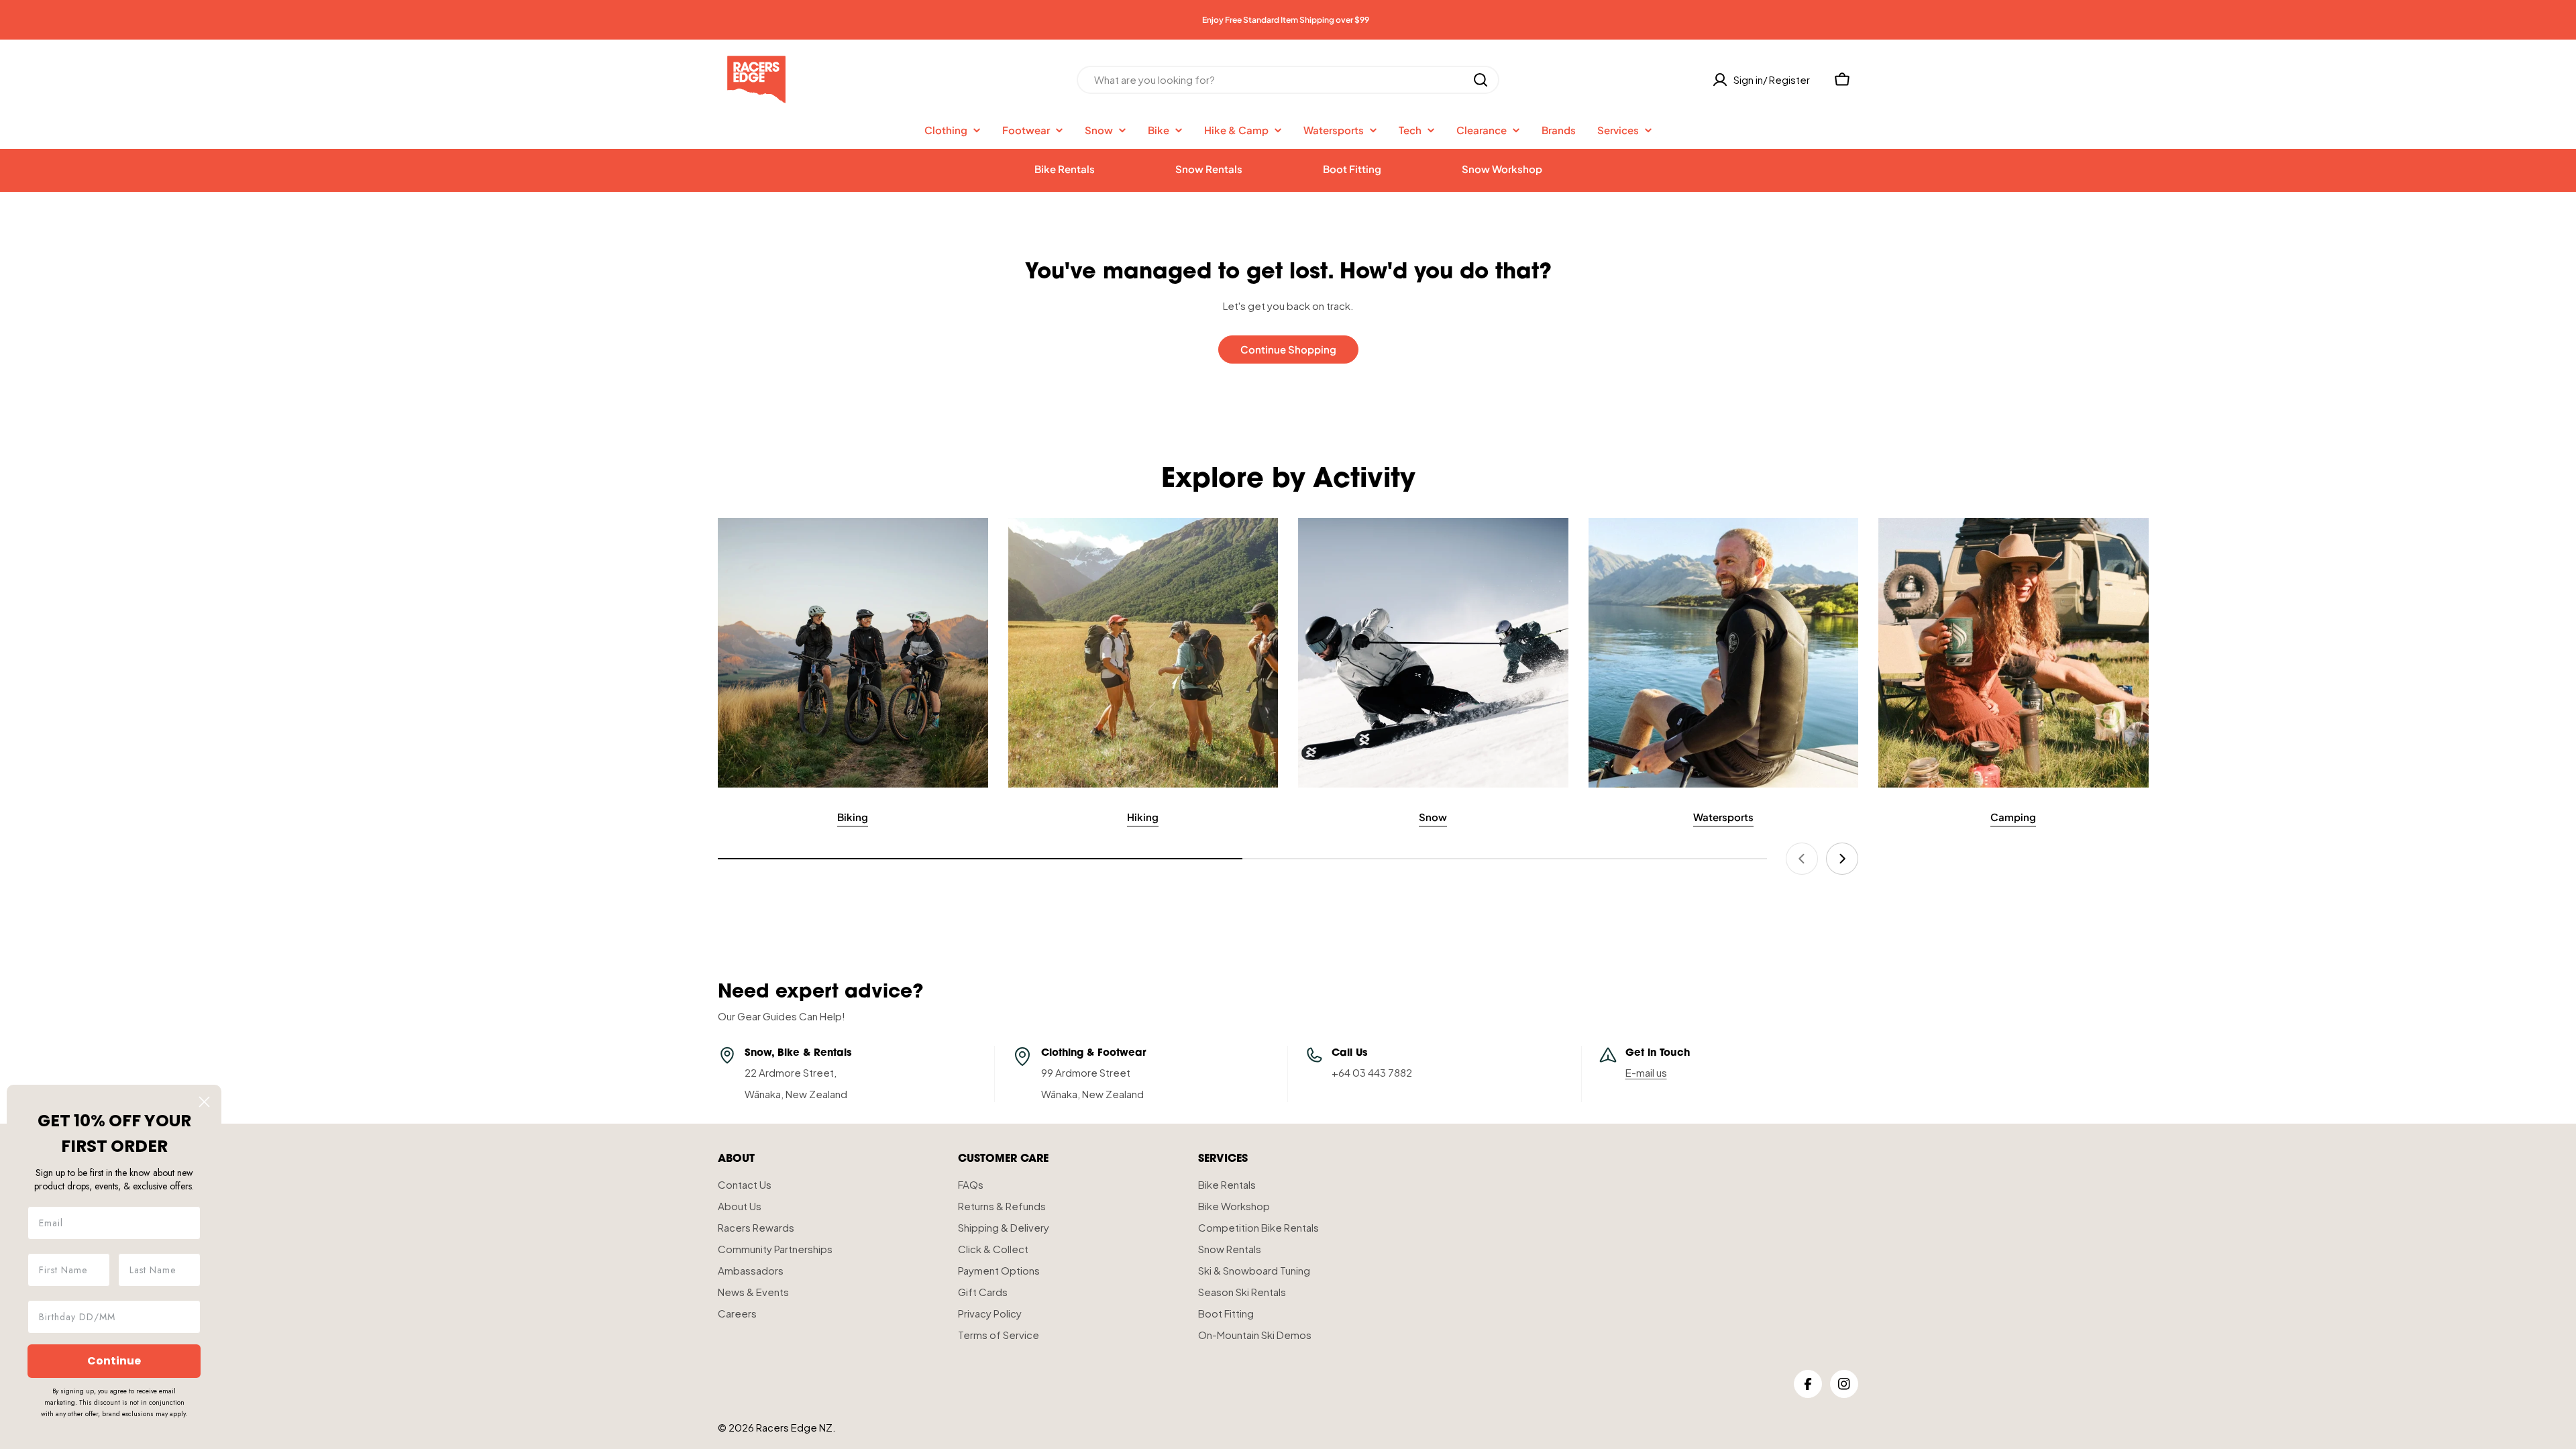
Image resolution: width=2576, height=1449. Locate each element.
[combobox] (1288, 80)
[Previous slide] (1802, 859)
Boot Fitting (1352, 169)
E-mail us (1646, 1072)
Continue (114, 1361)
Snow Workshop (1502, 169)
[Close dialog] (204, 1102)
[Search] (1481, 80)
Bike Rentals (1065, 169)
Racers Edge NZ (794, 1427)
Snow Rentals (1209, 169)
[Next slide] (1842, 859)
